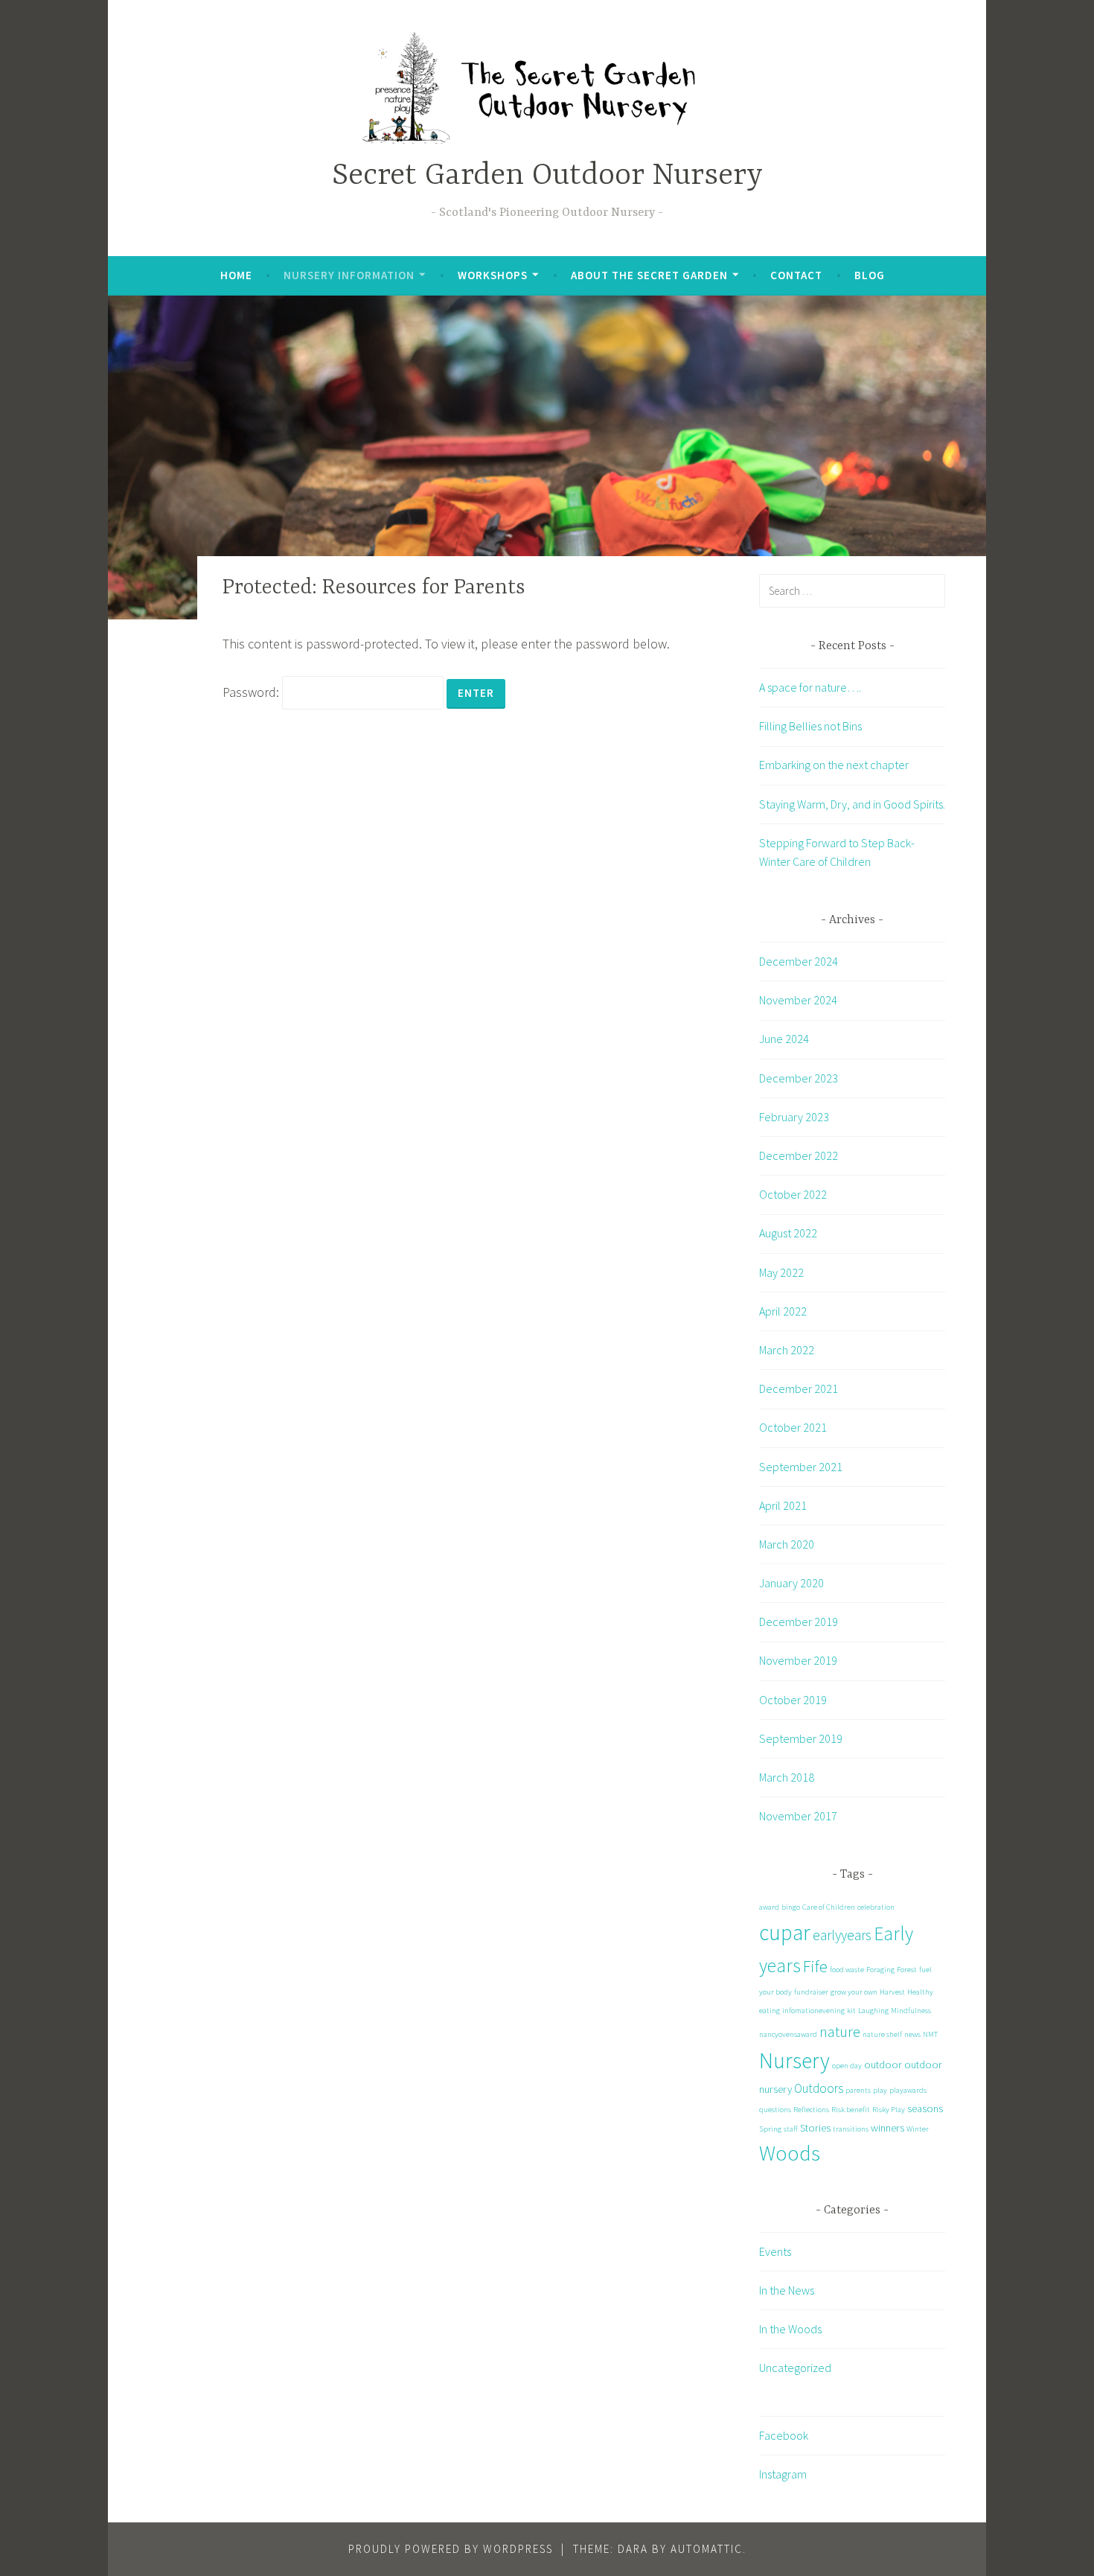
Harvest (892, 1992)
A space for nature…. (810, 687)
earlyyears (842, 1935)
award (769, 1907)
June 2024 (784, 1039)
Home (236, 275)
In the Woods (790, 2329)
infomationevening (813, 2011)
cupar (785, 1932)
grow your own (854, 1992)
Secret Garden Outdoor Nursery (547, 176)
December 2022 (799, 1155)
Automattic (707, 2549)
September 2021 (801, 1467)
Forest (907, 1970)
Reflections (811, 2110)
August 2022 (788, 1233)
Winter (918, 2129)
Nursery (794, 2060)
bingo (791, 1907)
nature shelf (882, 2034)
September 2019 (801, 1738)
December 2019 (799, 1622)
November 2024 (798, 1000)
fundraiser (811, 1992)
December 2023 (799, 1078)
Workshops (493, 275)
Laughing (873, 2011)
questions (775, 2110)
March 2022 (787, 1350)
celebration (876, 1907)
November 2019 (798, 1660)
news (912, 2034)
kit (851, 2011)
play (880, 2090)
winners (887, 2128)
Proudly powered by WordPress (451, 2549)
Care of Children (829, 1907)
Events (775, 2251)
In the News (787, 2290)
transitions (851, 2129)
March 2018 (787, 1777)
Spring (770, 2129)
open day (847, 2066)
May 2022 (781, 1272)
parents (858, 2090)
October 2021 (793, 1427)
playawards (908, 2090)
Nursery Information (349, 275)
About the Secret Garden (649, 275)
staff (791, 2129)
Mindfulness (911, 2011)
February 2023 (794, 1117)
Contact (796, 275)
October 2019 (793, 1700)
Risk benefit (851, 2110)
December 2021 (799, 1389)
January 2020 (791, 1583)
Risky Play (889, 2110)
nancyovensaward (788, 2034)
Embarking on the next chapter (834, 765)
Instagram (783, 2474)
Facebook (784, 2435)
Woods (790, 2153)
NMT (930, 2034)
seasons (925, 2108)
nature (840, 2031)
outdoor (883, 2065)
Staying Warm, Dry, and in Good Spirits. (852, 804)
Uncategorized (795, 2368)
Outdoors (819, 2088)
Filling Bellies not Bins (810, 726)
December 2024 (799, 961)
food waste (847, 1970)
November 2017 (798, 1816)
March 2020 (787, 1544)
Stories (815, 2128)
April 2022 (783, 1311)
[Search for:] (852, 590)
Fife (815, 1966)
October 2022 (793, 1194)
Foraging (880, 1970)
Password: (252, 692)
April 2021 (783, 1505)
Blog (870, 275)
